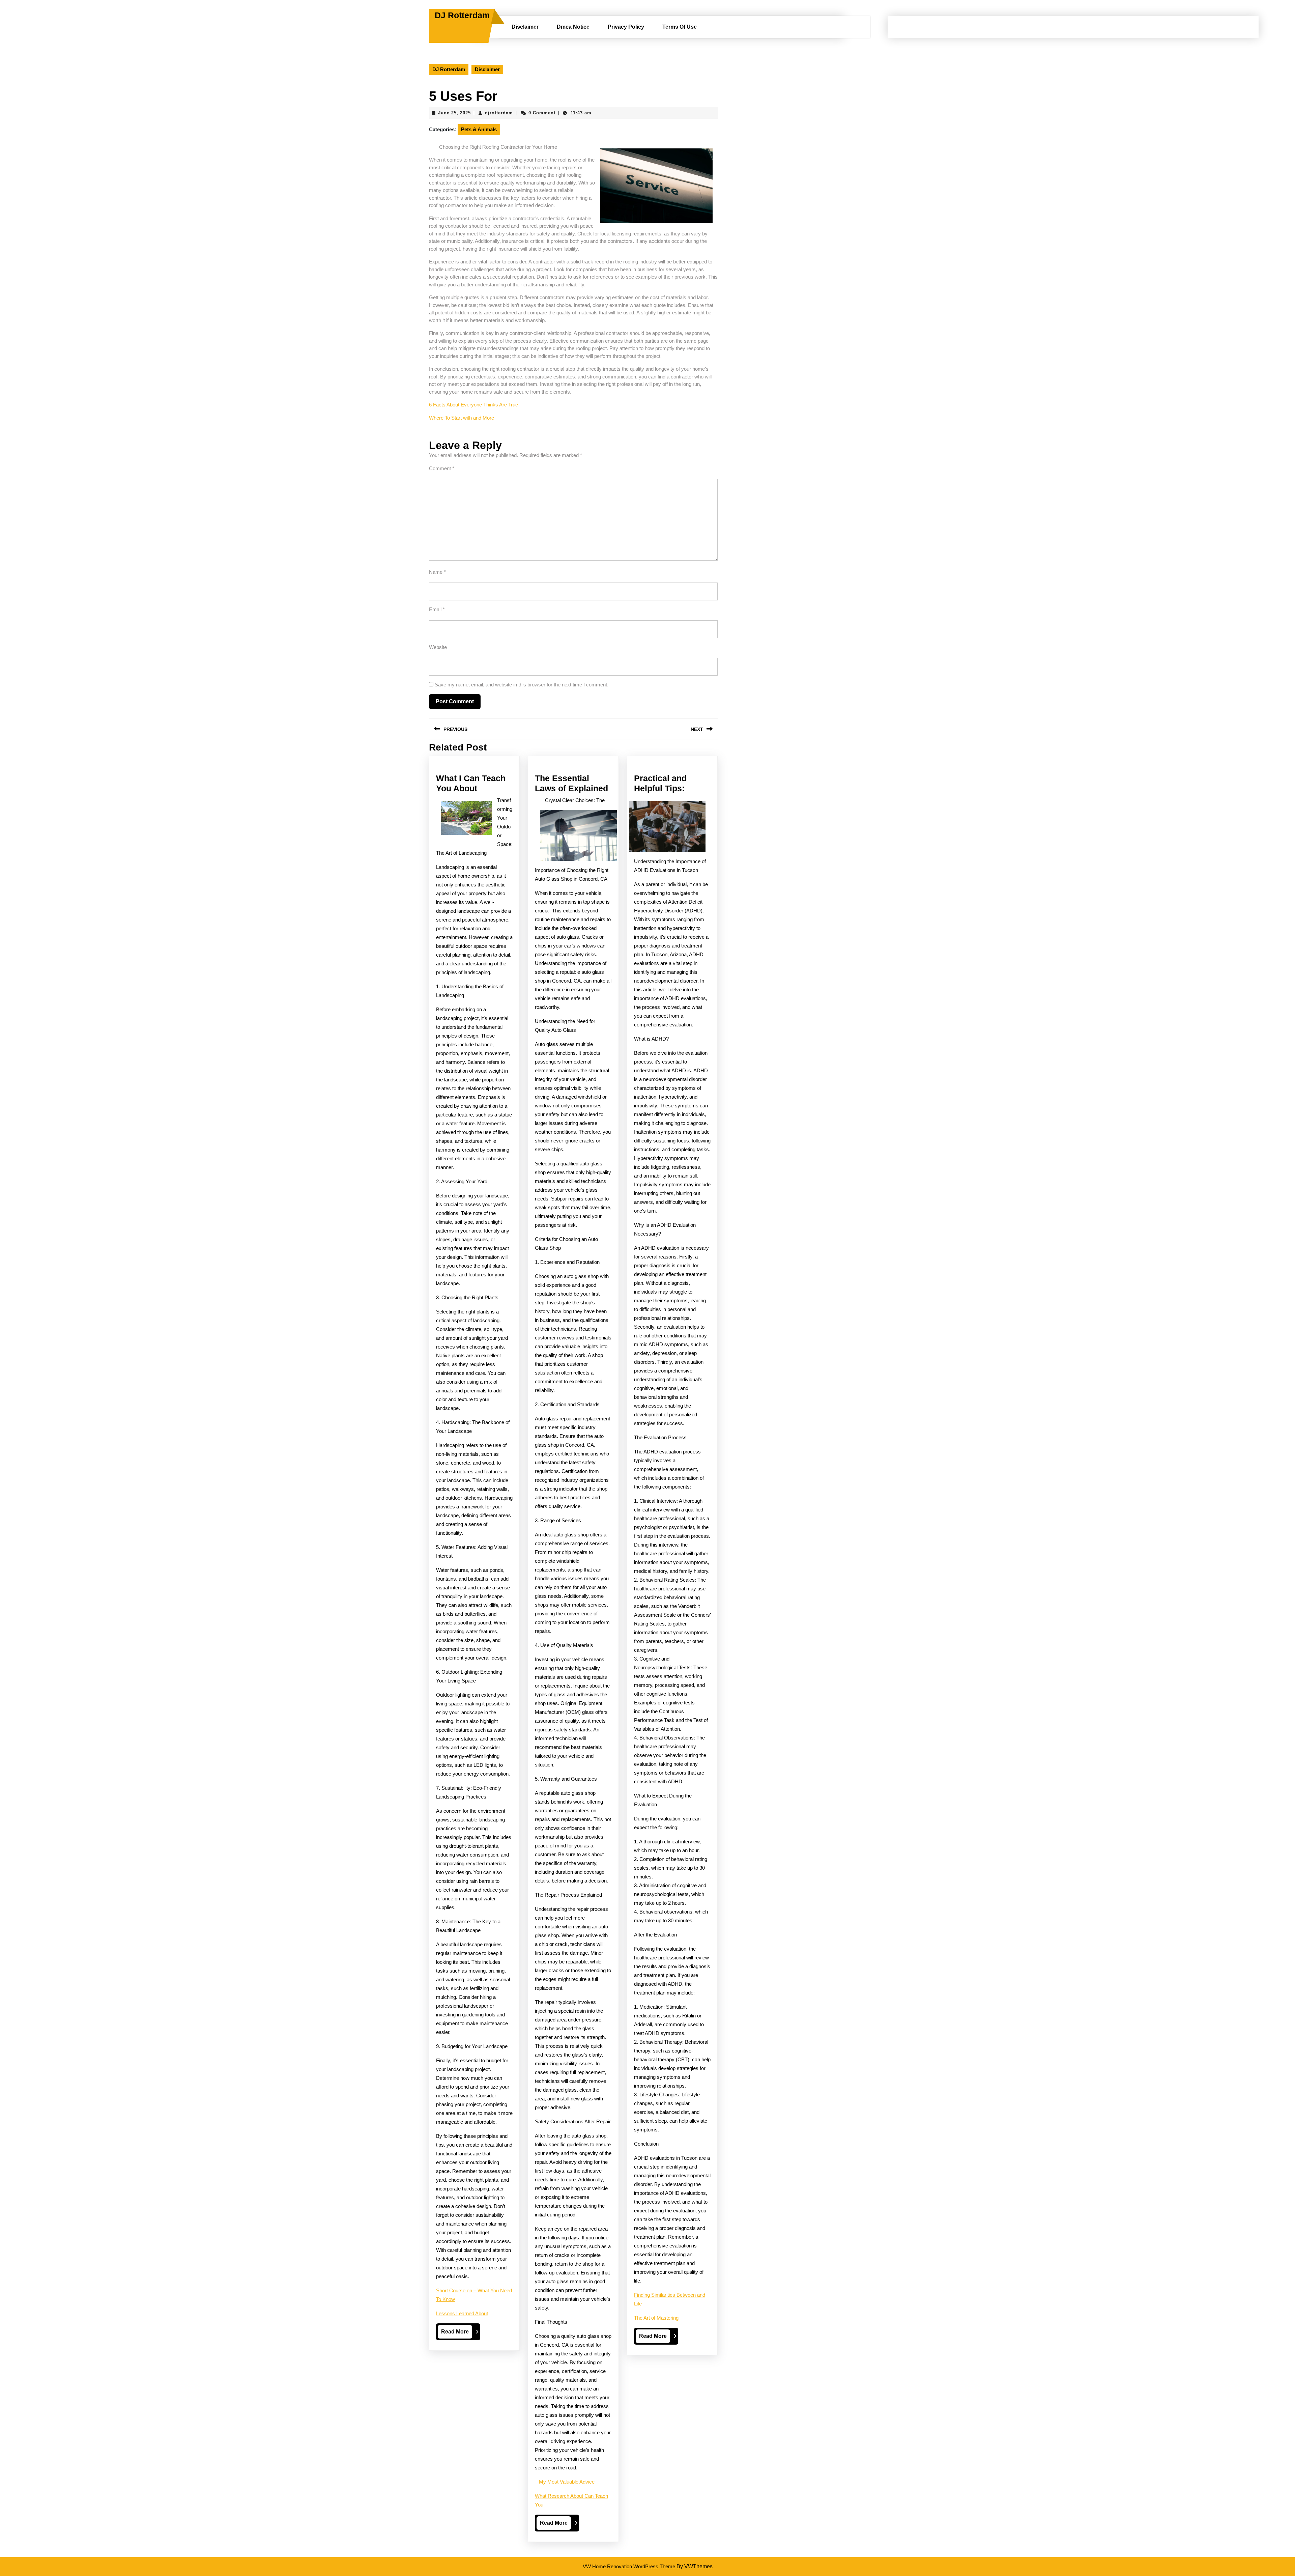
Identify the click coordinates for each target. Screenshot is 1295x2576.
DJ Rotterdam (462, 15)
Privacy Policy (626, 27)
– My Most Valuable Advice (565, 2482)
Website (438, 647)
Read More (457, 2333)
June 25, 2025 (454, 113)
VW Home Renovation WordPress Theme (629, 2566)
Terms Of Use (680, 27)
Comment (442, 468)
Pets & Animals (479, 129)
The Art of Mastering (656, 2318)
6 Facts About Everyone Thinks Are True (473, 405)
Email (437, 609)
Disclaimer (525, 27)
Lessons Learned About (462, 2313)
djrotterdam (499, 113)
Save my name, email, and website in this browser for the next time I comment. (522, 685)
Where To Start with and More (462, 418)
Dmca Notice (573, 27)
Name (437, 572)
